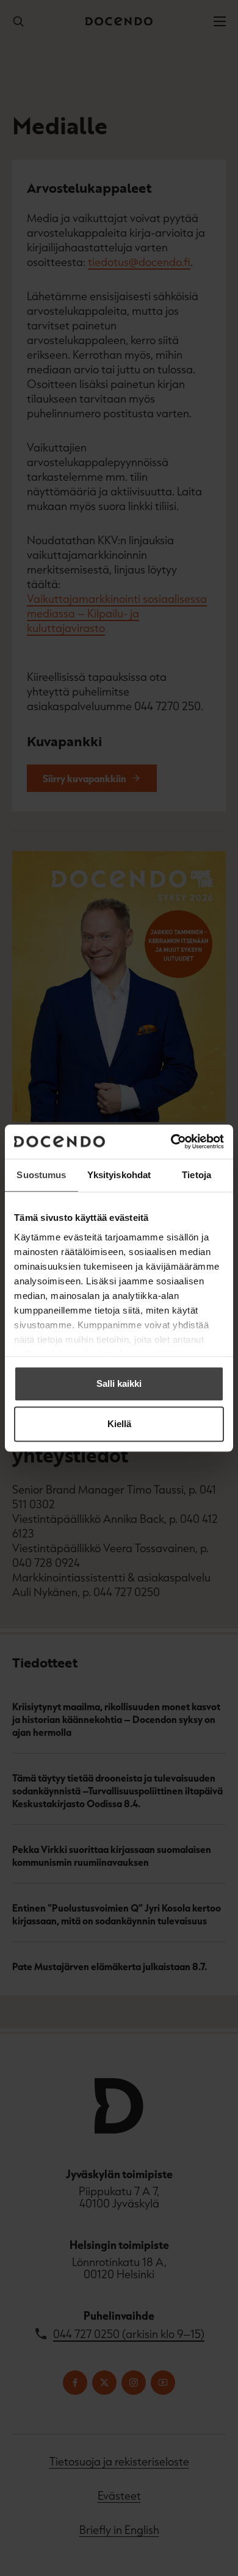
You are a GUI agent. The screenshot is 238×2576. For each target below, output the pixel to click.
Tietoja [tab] (197, 1175)
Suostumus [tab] (41, 1175)
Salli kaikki (119, 1383)
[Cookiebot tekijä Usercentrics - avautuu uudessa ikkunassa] (171, 1142)
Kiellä (119, 1424)
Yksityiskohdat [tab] (119, 1175)
